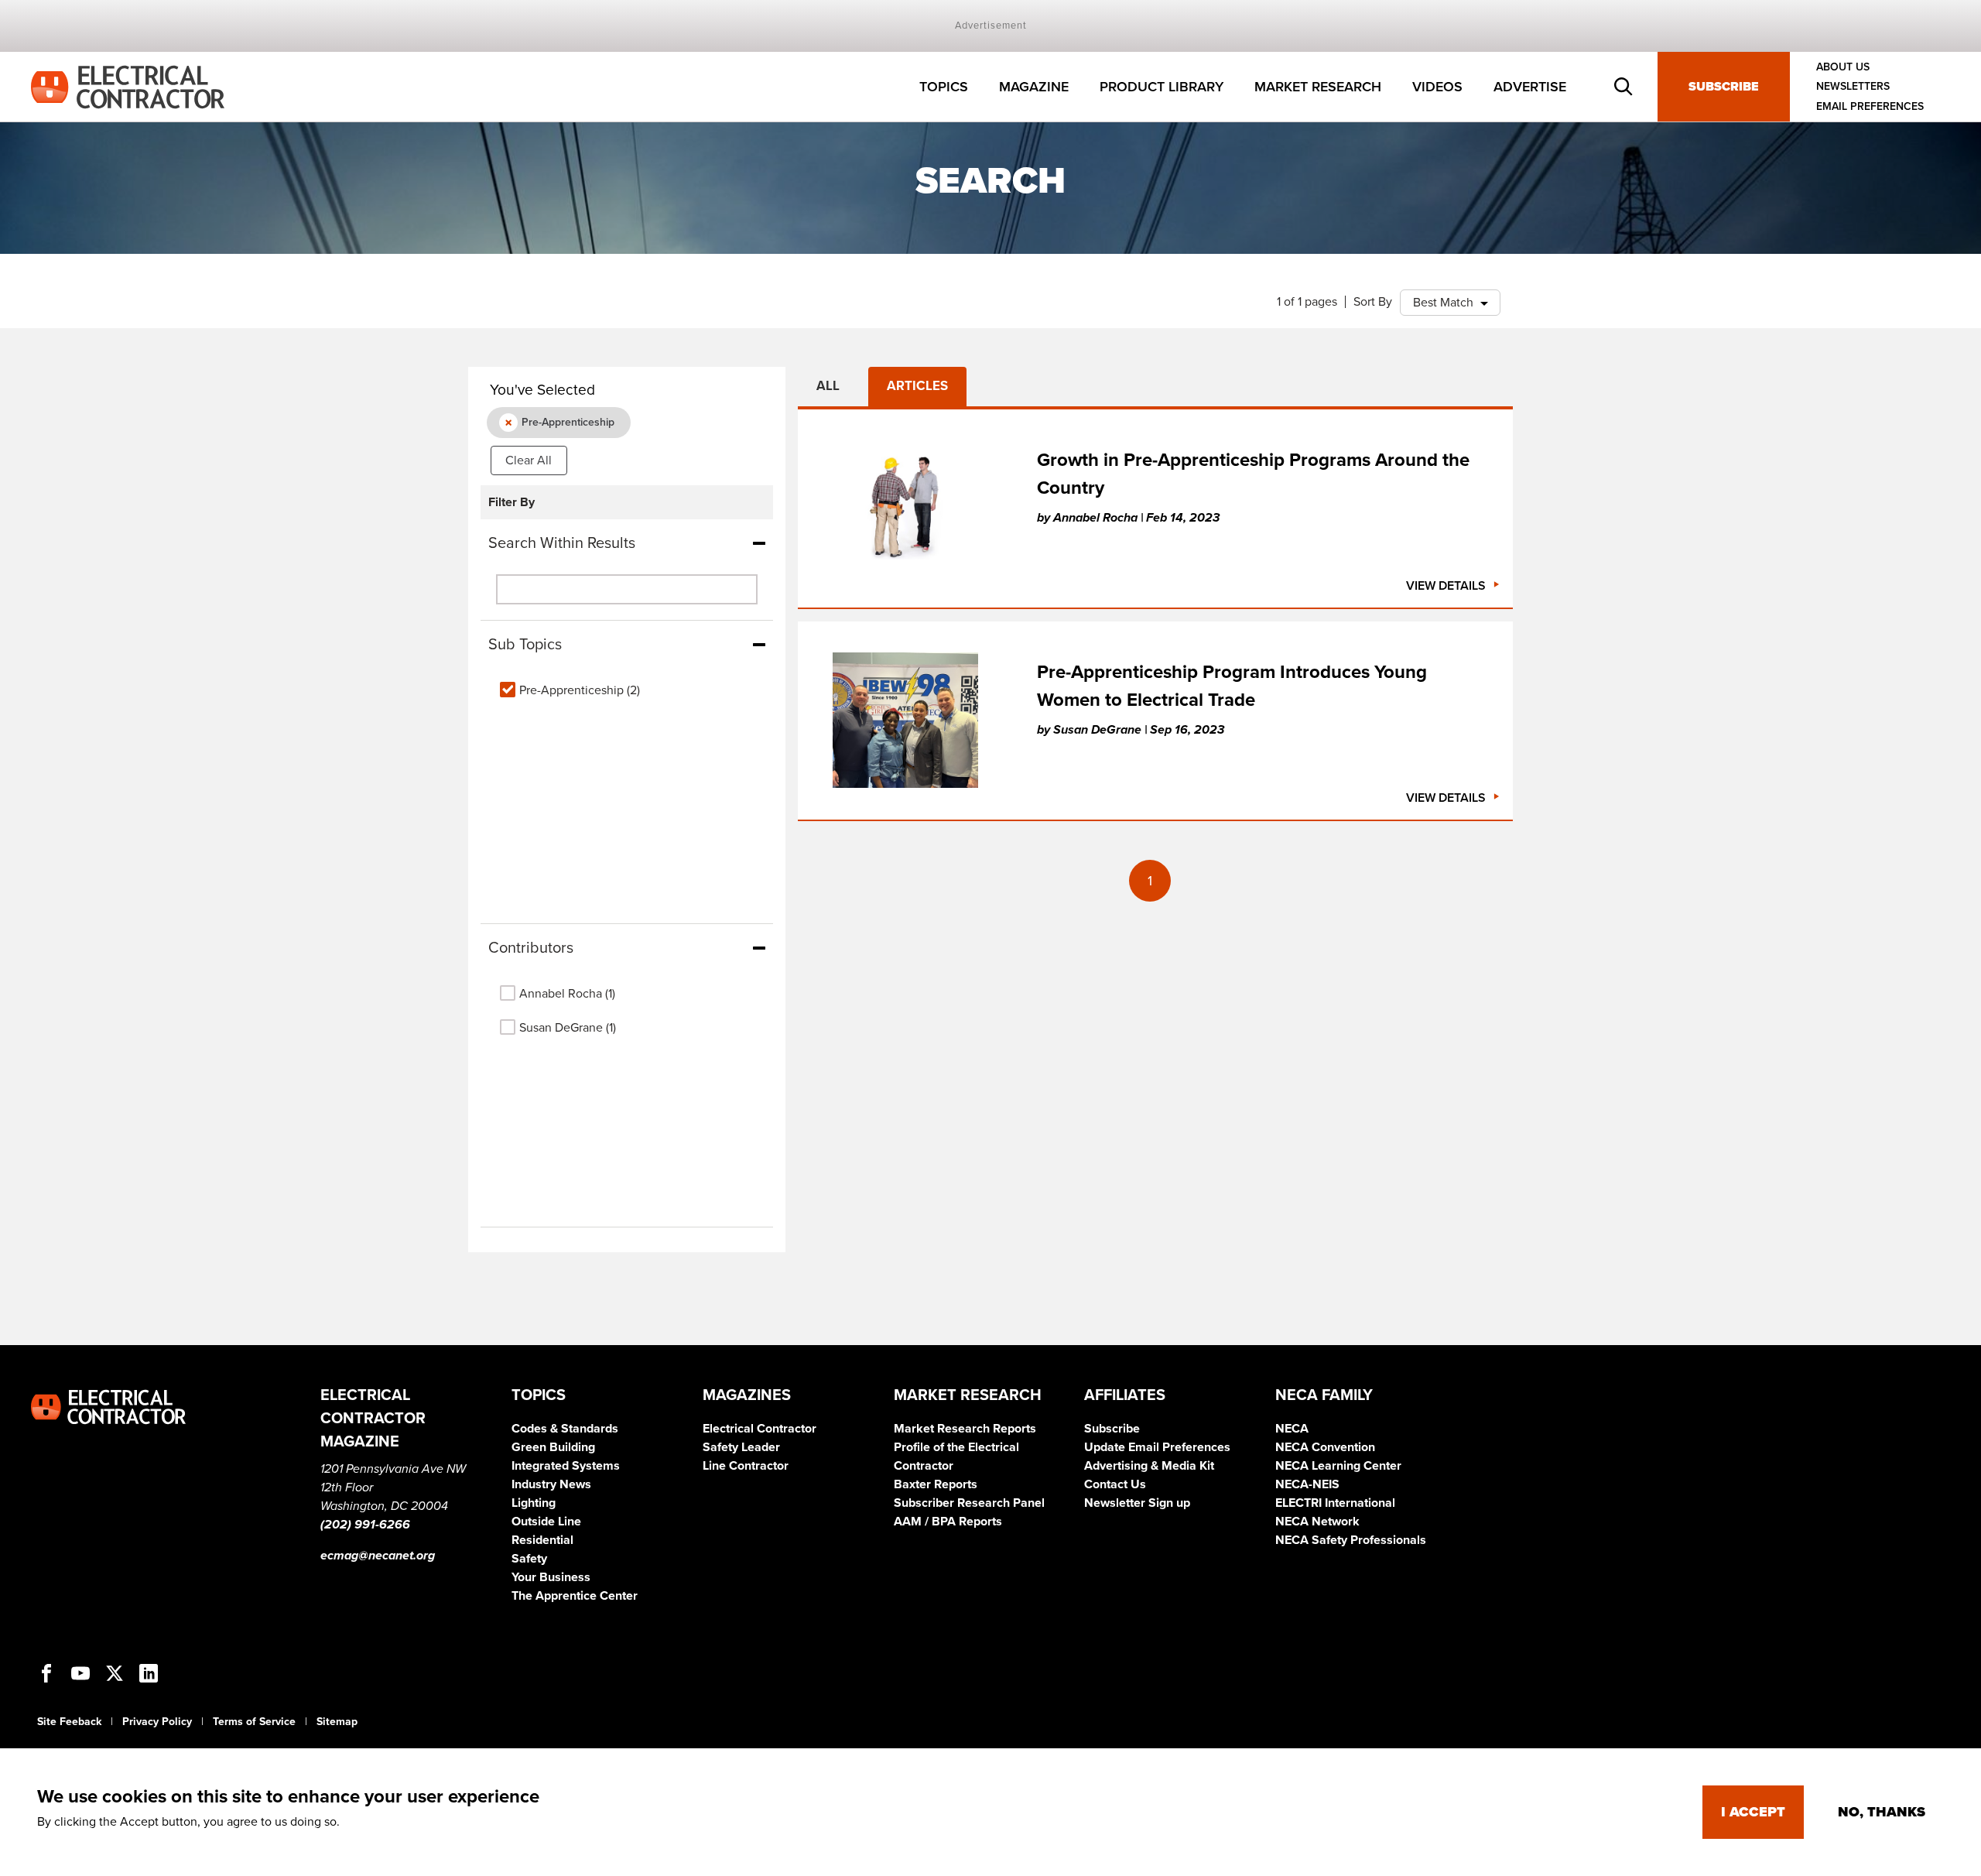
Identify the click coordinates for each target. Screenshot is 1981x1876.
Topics (944, 87)
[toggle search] (1623, 87)
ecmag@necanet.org (378, 1556)
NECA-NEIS (1307, 1484)
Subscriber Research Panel (969, 1503)
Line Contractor (746, 1466)
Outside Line (546, 1522)
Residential (542, 1540)
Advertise (1530, 87)
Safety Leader (741, 1447)
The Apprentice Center (575, 1596)
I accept (1753, 1812)
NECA (1292, 1429)
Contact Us (1115, 1484)
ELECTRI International (1335, 1503)
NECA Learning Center (1338, 1466)
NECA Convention (1325, 1447)
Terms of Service (254, 1722)
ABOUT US (1843, 67)
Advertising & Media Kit (1149, 1466)
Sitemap (337, 1722)
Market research (1318, 87)
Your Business (551, 1577)
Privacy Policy (157, 1722)
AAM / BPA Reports (948, 1522)
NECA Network (1317, 1522)
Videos (1437, 87)
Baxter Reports (936, 1484)
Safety (529, 1559)
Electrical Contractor (760, 1429)
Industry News (551, 1484)
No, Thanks (1882, 1812)
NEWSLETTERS (1853, 87)
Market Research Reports (965, 1429)
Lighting (534, 1503)
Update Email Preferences (1157, 1447)
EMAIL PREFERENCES (1870, 106)
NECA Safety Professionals (1351, 1540)
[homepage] (128, 86)
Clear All (529, 460)
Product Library (1162, 87)
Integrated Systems (566, 1466)
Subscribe (1724, 87)
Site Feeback (69, 1722)
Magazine (1034, 87)
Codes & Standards (565, 1429)
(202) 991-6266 (365, 1525)
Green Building (553, 1447)
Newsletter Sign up (1137, 1503)
